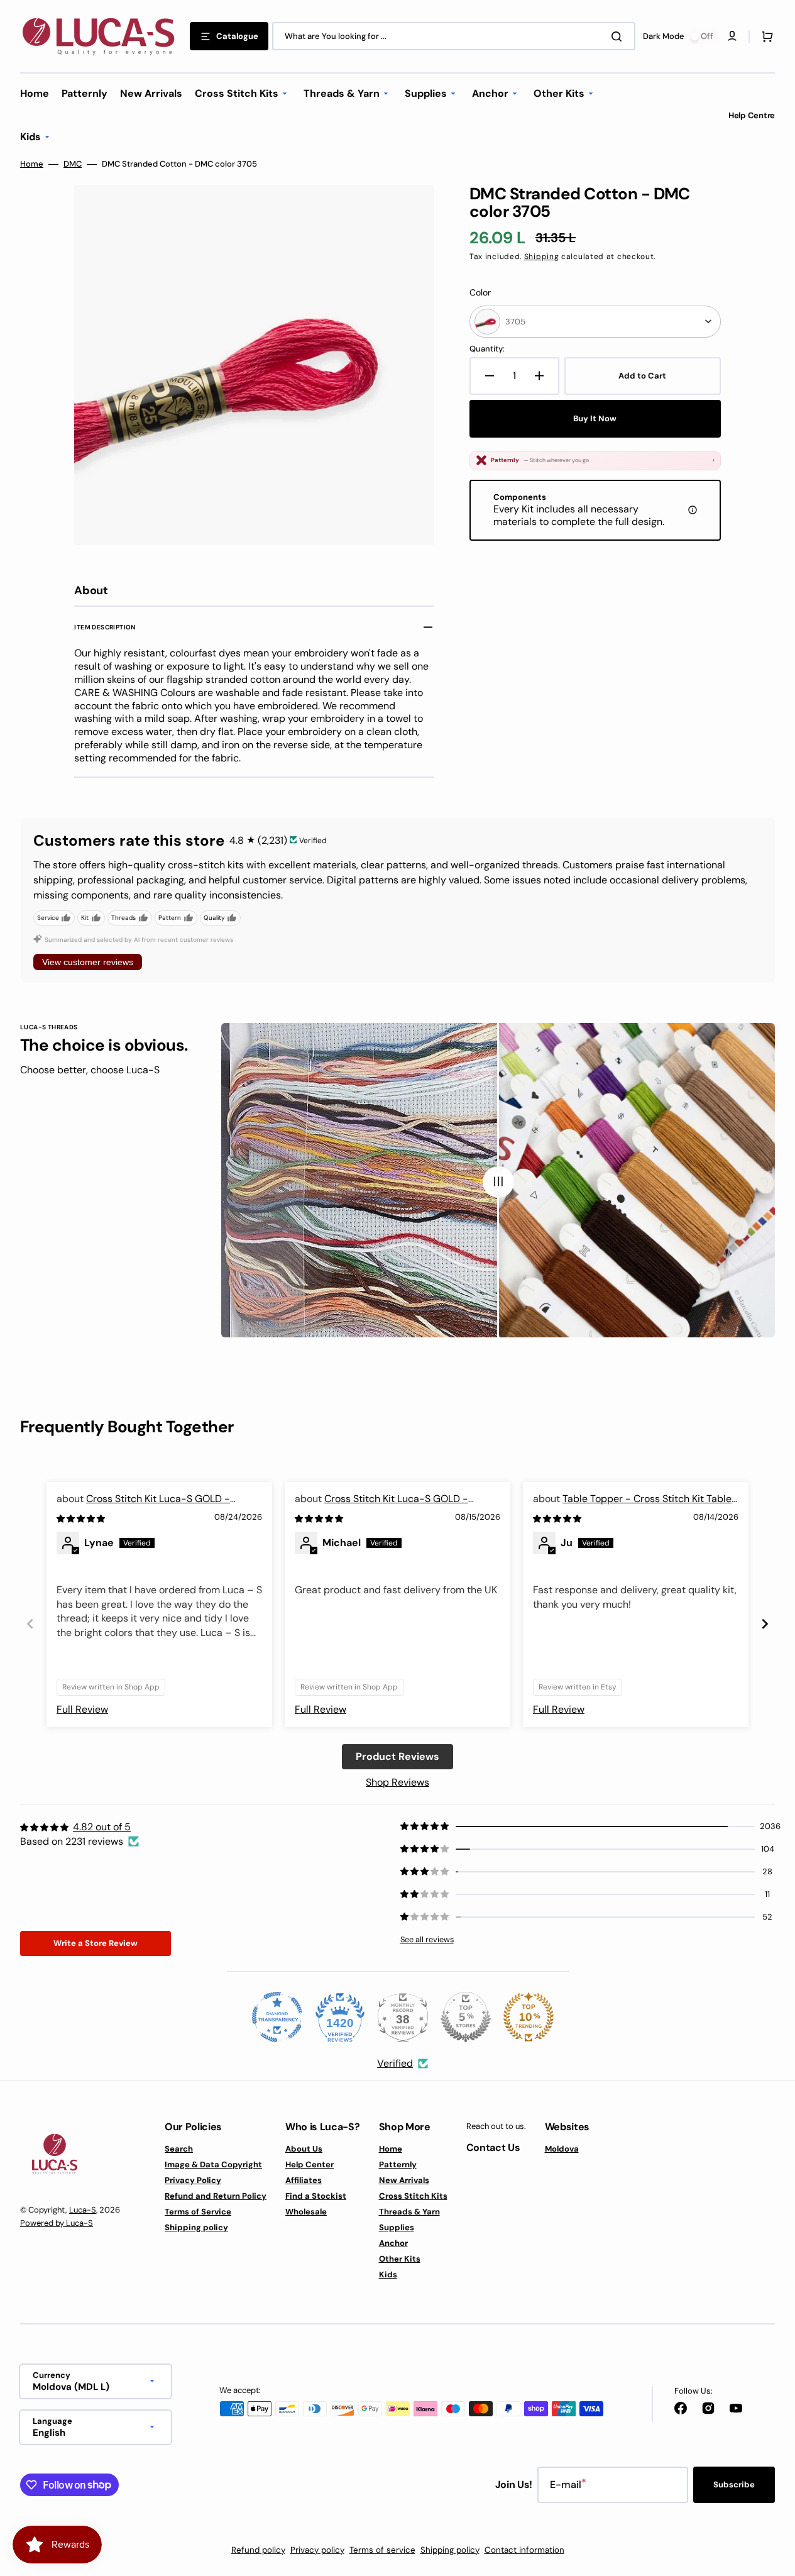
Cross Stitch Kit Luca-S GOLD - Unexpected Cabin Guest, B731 (381, 1506)
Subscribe (734, 2485)
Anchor (393, 2243)
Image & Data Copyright (213, 2164)
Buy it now (595, 418)
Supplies (397, 2227)
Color (480, 292)
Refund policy (258, 2550)
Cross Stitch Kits (413, 2196)
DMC (73, 164)
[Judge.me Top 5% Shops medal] (466, 2017)
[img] (82, 1518)
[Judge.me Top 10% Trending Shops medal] (529, 2017)
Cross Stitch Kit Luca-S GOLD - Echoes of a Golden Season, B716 (143, 1506)
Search (179, 2149)
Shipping (542, 257)
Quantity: (487, 349)
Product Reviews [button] (397, 1756)
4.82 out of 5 (102, 1827)
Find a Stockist (316, 2196)
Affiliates (304, 2180)
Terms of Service (198, 2212)
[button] (765, 36)
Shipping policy (196, 2227)
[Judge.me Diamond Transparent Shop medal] (277, 2017)
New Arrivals (404, 2180)
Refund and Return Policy (216, 2196)
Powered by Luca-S (57, 2223)
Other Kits (400, 2259)
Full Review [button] (82, 1709)
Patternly (398, 2164)
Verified (395, 2063)
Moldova (562, 2149)
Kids (388, 2275)
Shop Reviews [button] (397, 1782)
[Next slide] (765, 1624)
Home (32, 164)
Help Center (310, 2164)
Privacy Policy (193, 2180)
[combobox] (454, 36)
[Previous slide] (30, 1624)
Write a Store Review (96, 1943)
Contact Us (493, 2148)
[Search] (619, 36)
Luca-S (83, 2210)
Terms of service (382, 2550)
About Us (304, 2149)
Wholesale (306, 2212)
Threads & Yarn (409, 2212)
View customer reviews (88, 962)
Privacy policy (317, 2550)
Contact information (524, 2550)
